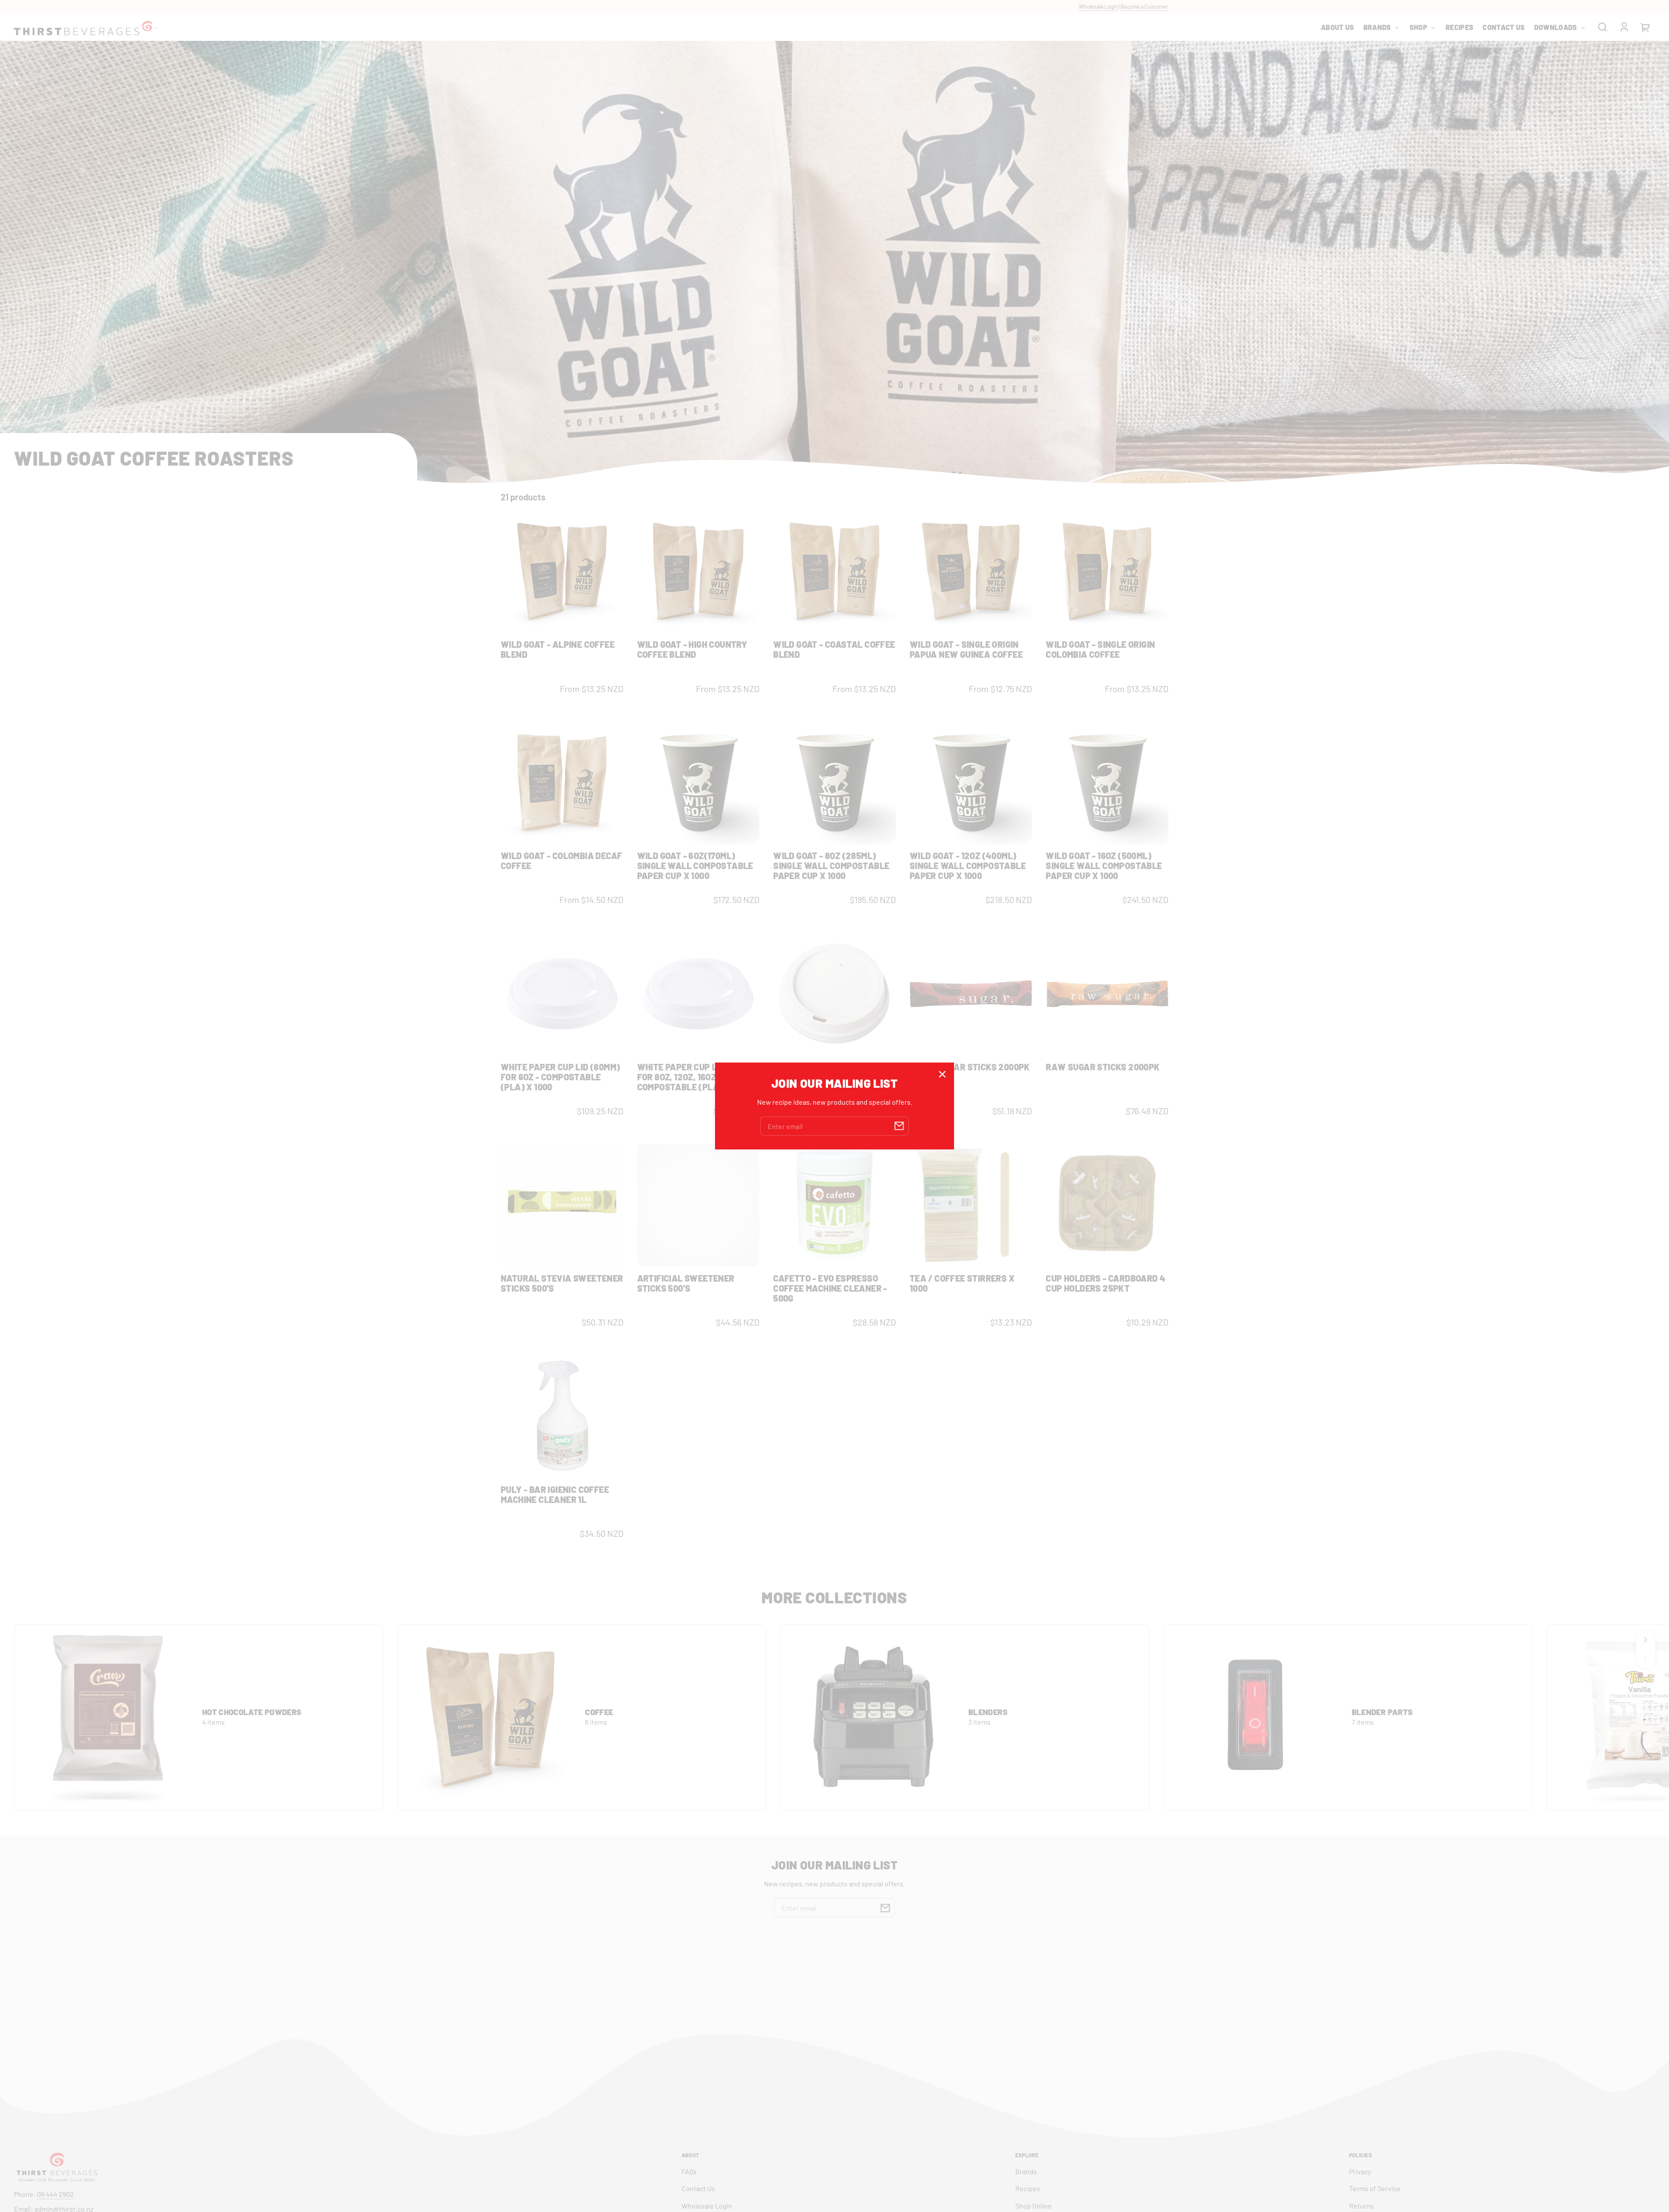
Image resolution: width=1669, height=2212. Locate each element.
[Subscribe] (885, 1908)
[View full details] (562, 572)
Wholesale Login (1098, 7)
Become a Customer (1144, 7)
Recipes (1028, 2188)
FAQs (689, 2171)
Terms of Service (1375, 2188)
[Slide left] (1646, 1659)
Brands (1026, 2171)
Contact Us (698, 2188)
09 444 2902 (55, 2194)
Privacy (1360, 2171)
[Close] (942, 1074)
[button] (1603, 27)
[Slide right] (1646, 1640)
